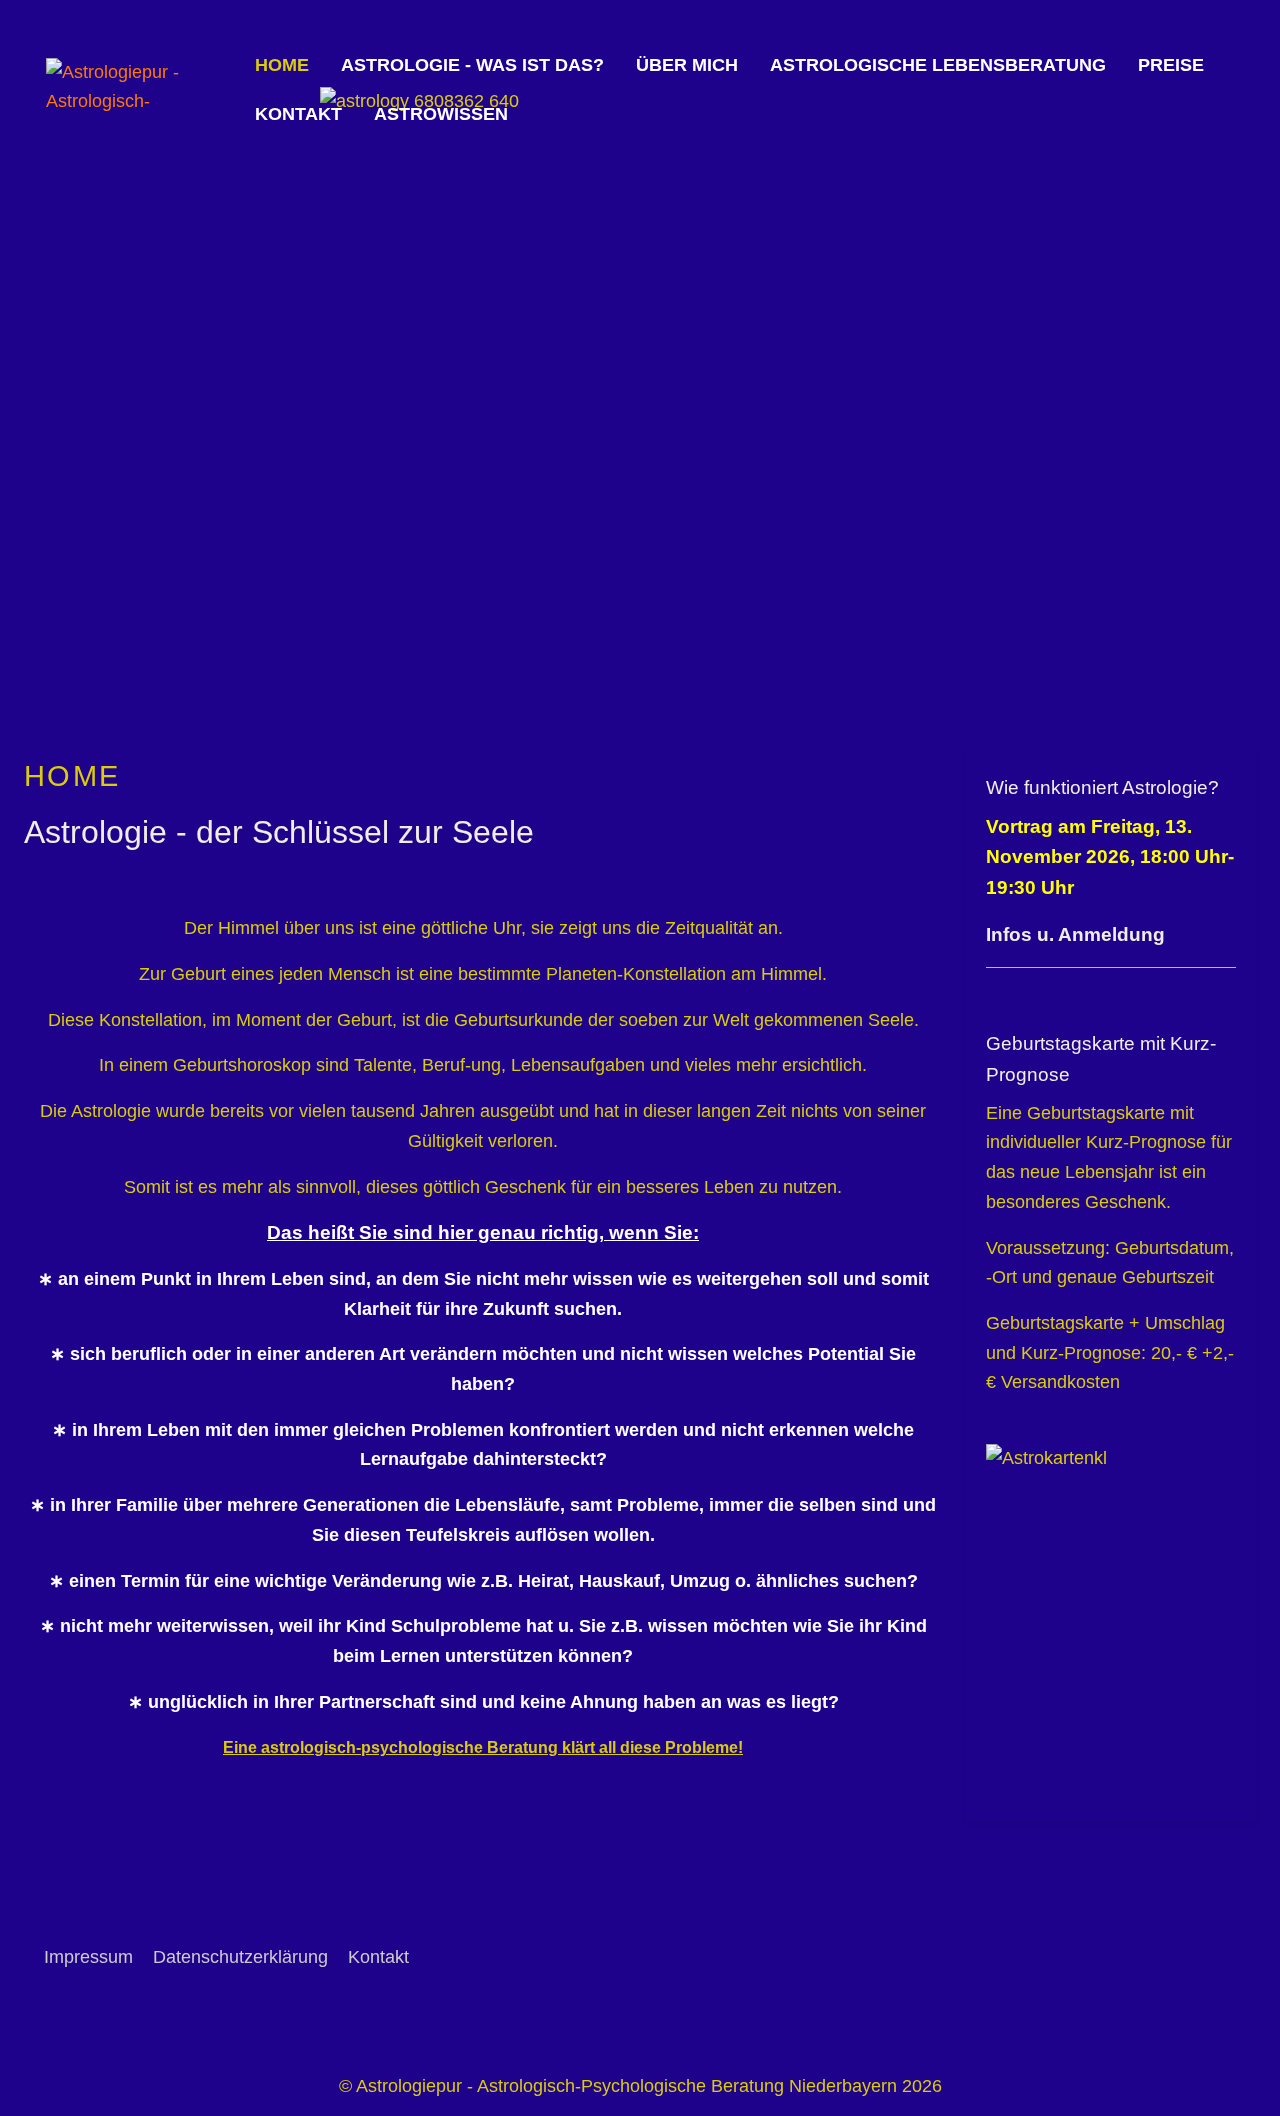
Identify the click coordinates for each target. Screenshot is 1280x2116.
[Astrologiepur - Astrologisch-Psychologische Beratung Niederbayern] (142, 90)
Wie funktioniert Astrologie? (1102, 787)
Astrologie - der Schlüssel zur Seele (279, 832)
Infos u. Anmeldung (1075, 934)
